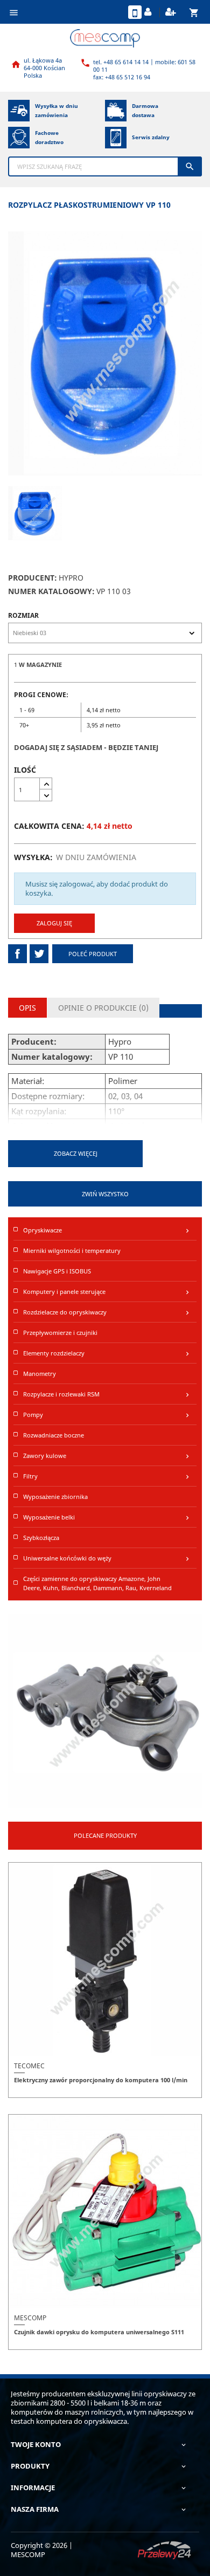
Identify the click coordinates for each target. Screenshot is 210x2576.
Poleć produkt (93, 954)
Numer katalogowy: (51, 591)
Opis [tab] (27, 1008)
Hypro (71, 578)
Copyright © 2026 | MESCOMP (42, 2550)
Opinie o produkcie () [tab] (103, 1008)
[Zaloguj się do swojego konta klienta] (149, 12)
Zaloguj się (54, 923)
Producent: (33, 578)
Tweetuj (39, 954)
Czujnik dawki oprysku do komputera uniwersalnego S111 (99, 2332)
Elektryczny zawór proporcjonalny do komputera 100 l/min (101, 2080)
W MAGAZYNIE (40, 665)
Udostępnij (17, 954)
